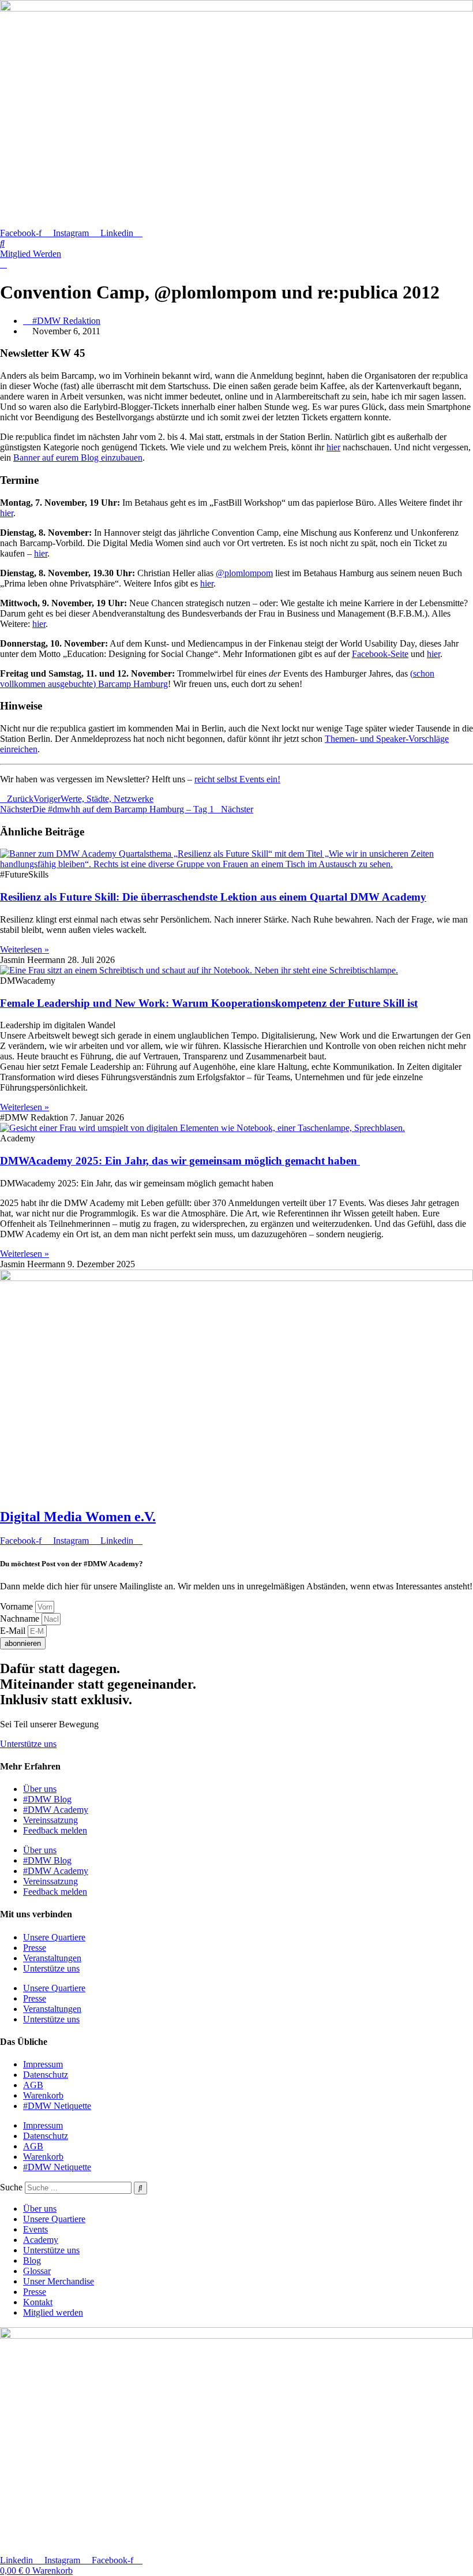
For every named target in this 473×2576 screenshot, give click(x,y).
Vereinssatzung (50, 1820)
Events (35, 2229)
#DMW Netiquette (57, 2106)
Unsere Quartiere (54, 1937)
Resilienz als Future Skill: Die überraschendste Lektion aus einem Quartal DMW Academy (213, 897)
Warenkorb (43, 2095)
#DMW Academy (56, 1810)
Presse (35, 1948)
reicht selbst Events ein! (237, 779)
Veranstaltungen (52, 1958)
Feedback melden (55, 1830)
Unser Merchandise (59, 2281)
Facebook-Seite (380, 654)
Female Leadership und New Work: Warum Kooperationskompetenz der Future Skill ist (209, 1003)
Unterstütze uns (51, 1968)
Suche (11, 2187)
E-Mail (14, 1631)
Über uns (40, 1789)
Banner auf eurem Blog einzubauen (78, 458)
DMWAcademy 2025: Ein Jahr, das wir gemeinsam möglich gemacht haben (180, 1161)
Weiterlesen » (25, 949)
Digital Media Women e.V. (78, 1517)
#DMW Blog (47, 1799)
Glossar (37, 2271)
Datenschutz (46, 2075)
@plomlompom (244, 573)
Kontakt (38, 2302)
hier (333, 447)
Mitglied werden (53, 2312)
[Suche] (140, 2188)
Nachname (21, 1619)
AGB (33, 2085)
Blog (32, 2260)
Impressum (43, 2064)
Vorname (18, 1606)
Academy (41, 2240)
